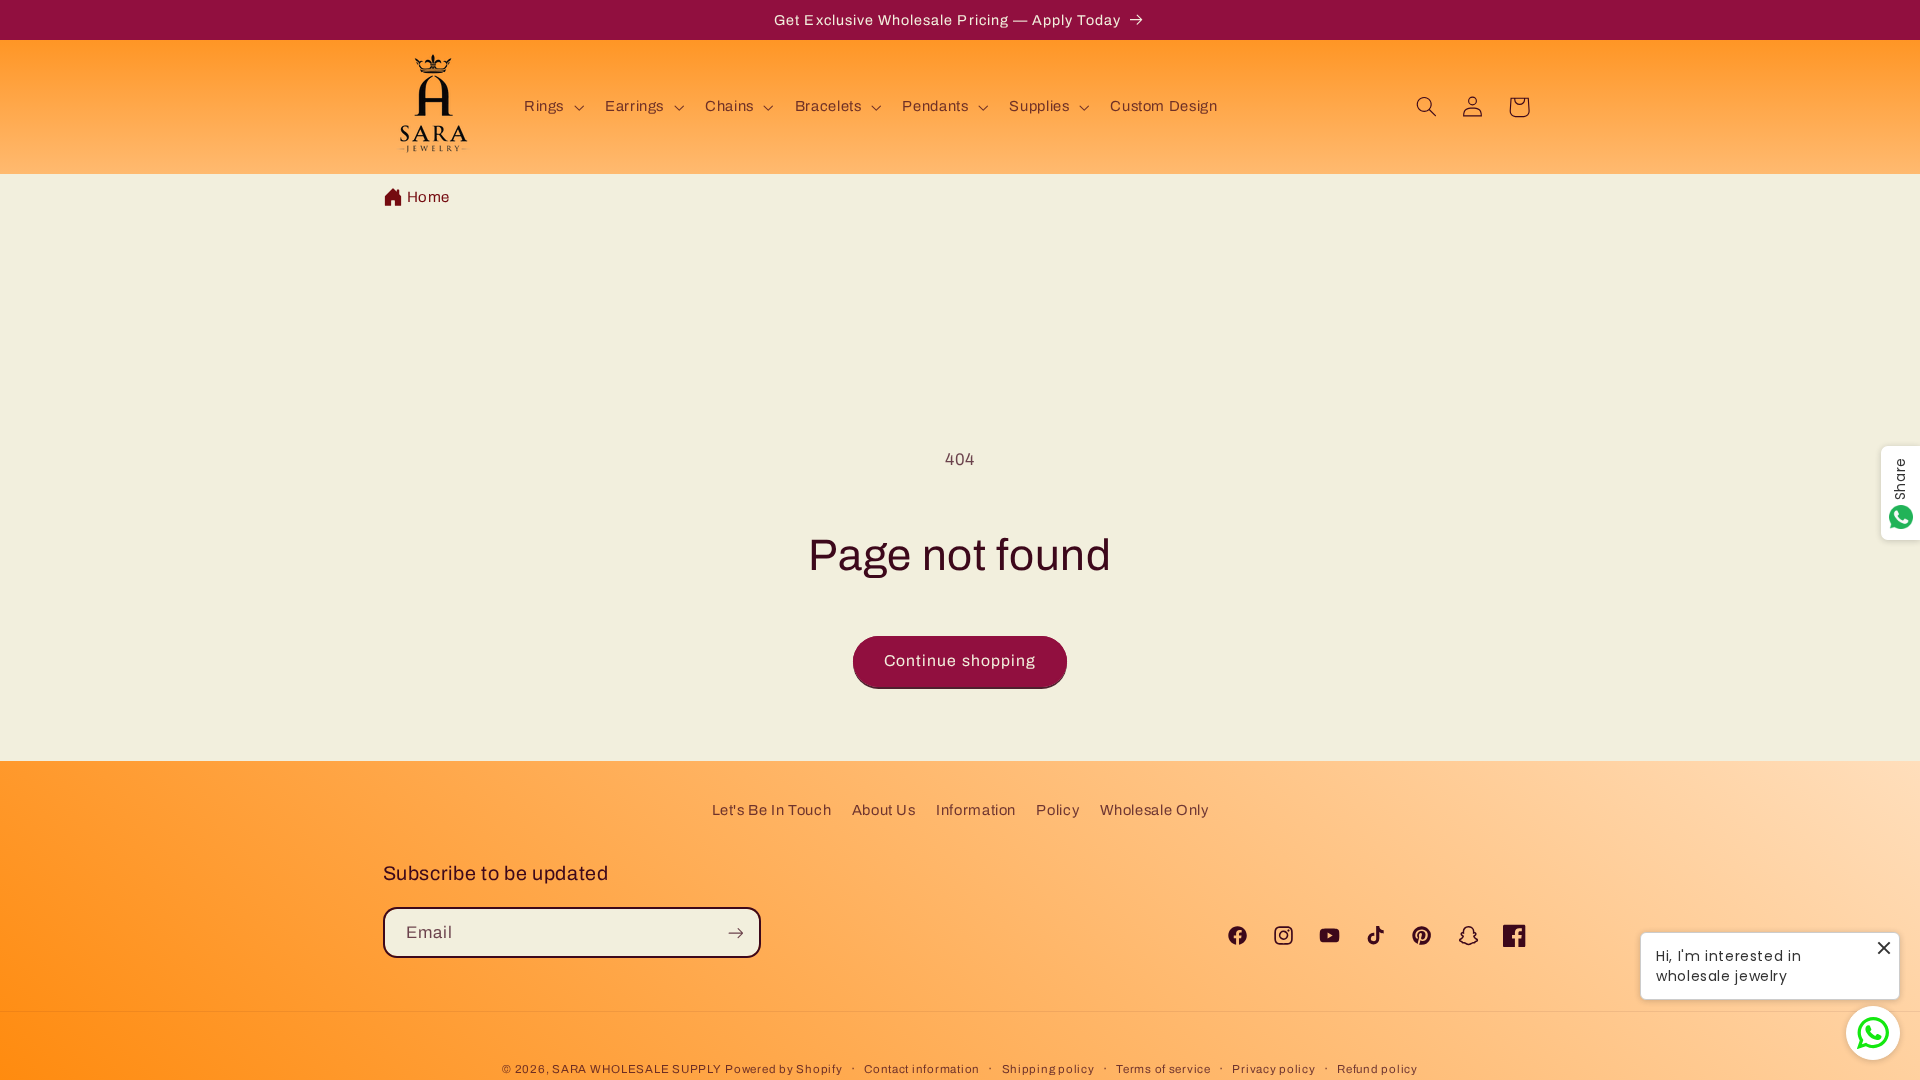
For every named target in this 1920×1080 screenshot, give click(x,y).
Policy (1057, 810)
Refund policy (1377, 1069)
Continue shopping (960, 660)
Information (976, 810)
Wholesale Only (1154, 810)
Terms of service (1163, 1069)
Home (429, 197)
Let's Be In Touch (772, 810)
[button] (551, 107)
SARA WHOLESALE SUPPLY (636, 1069)
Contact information (922, 1069)
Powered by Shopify (783, 1069)
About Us (884, 810)
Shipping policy (1048, 1069)
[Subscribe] (735, 932)
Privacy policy (1273, 1069)
